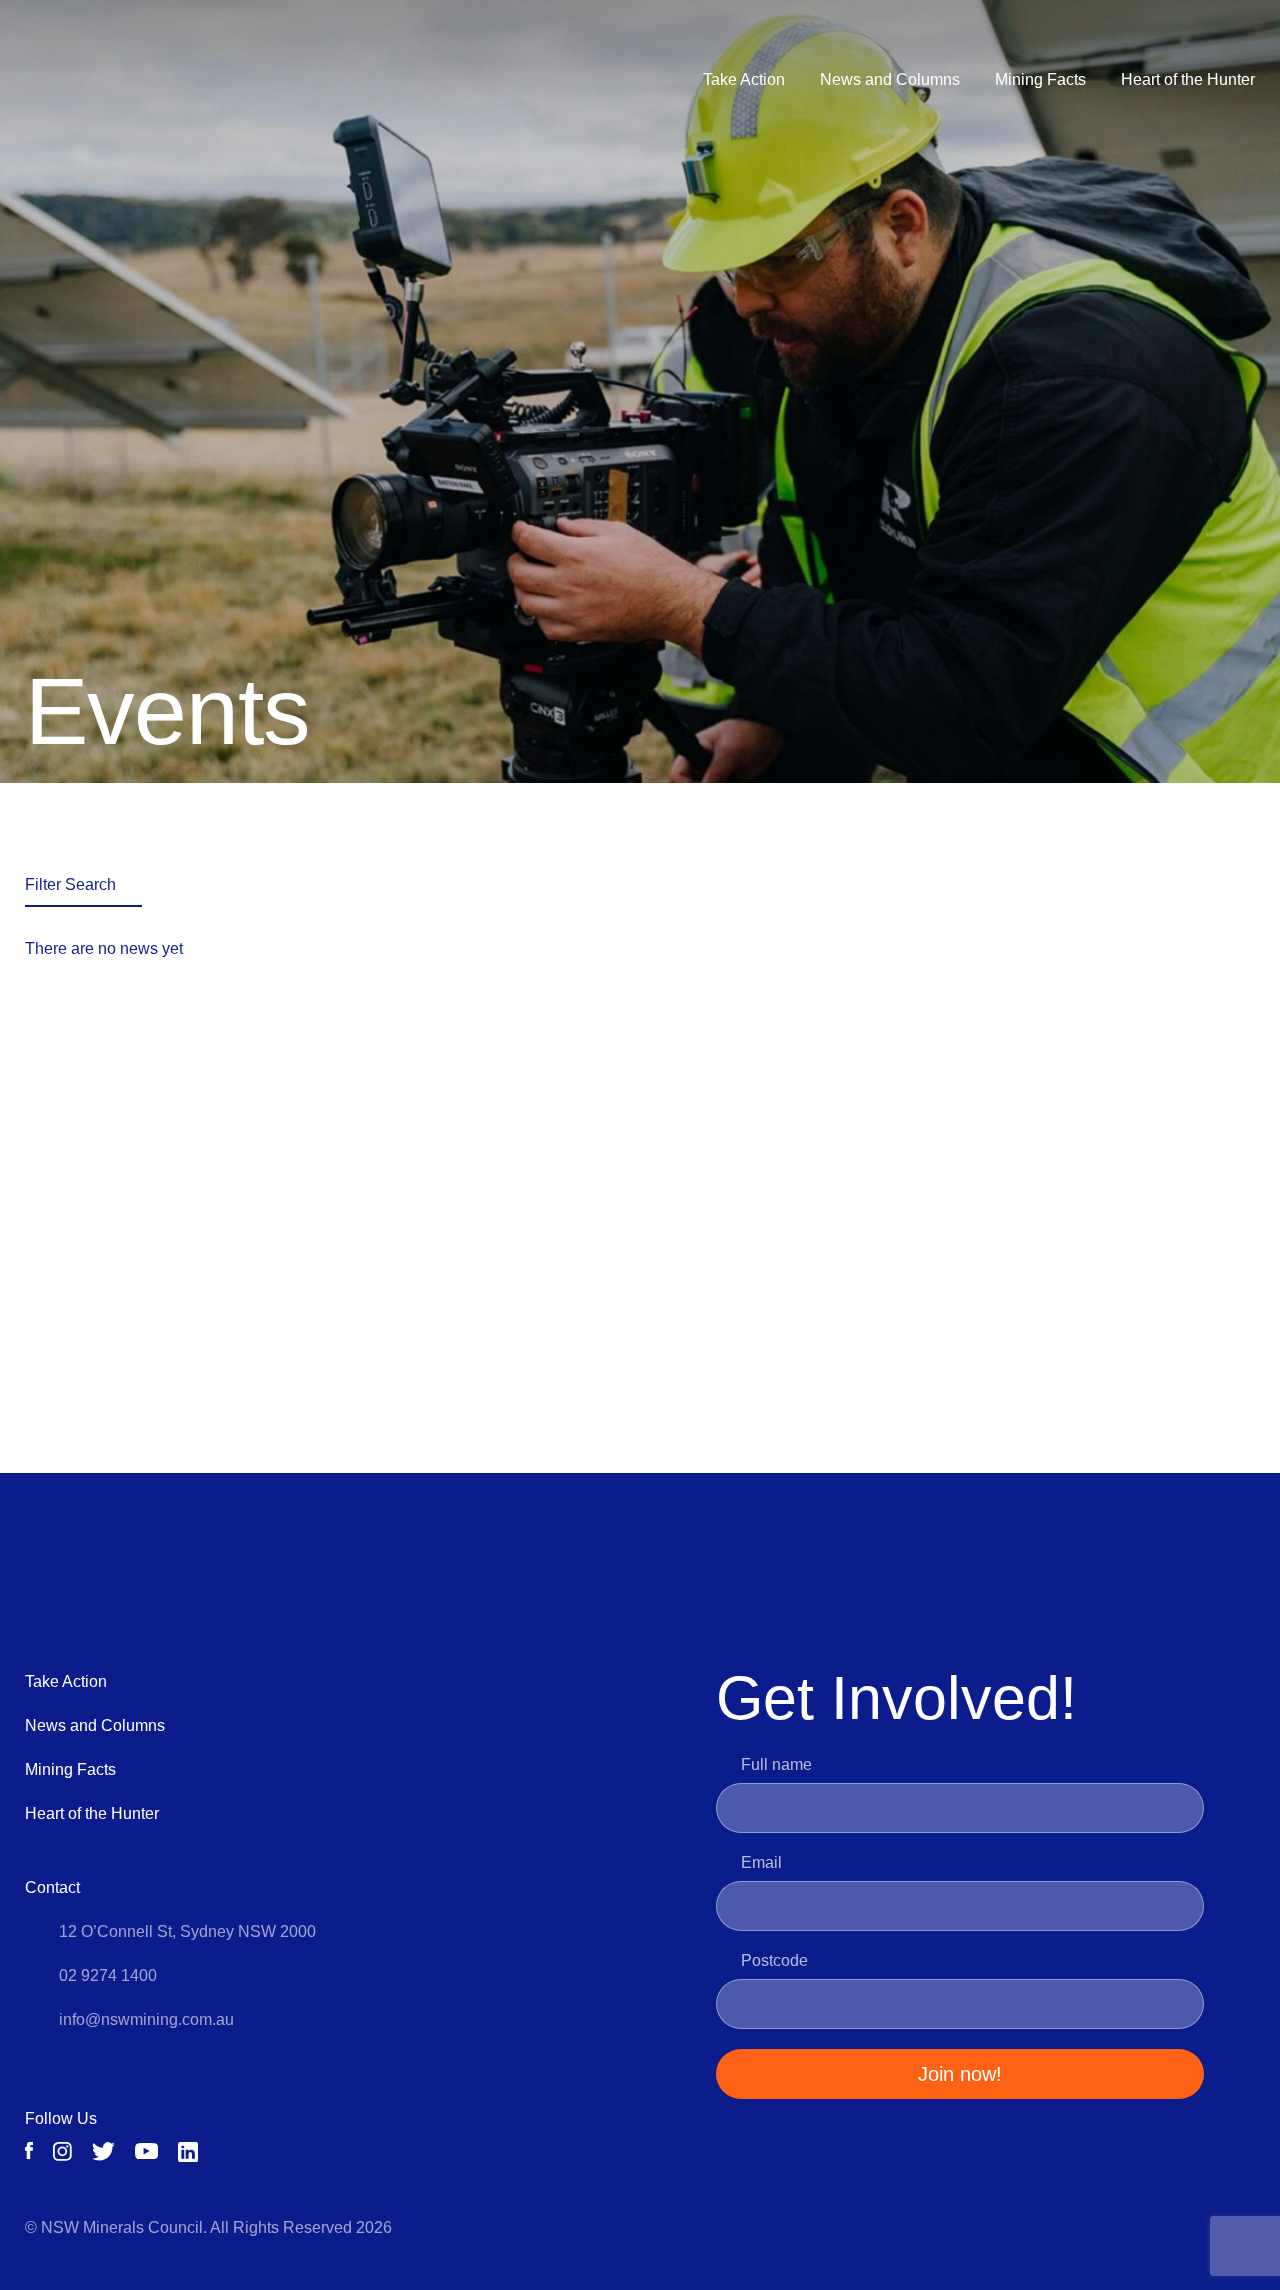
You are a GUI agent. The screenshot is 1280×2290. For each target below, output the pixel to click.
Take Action (744, 79)
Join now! (960, 2074)
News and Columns (890, 79)
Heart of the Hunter (1188, 79)
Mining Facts (1040, 79)
